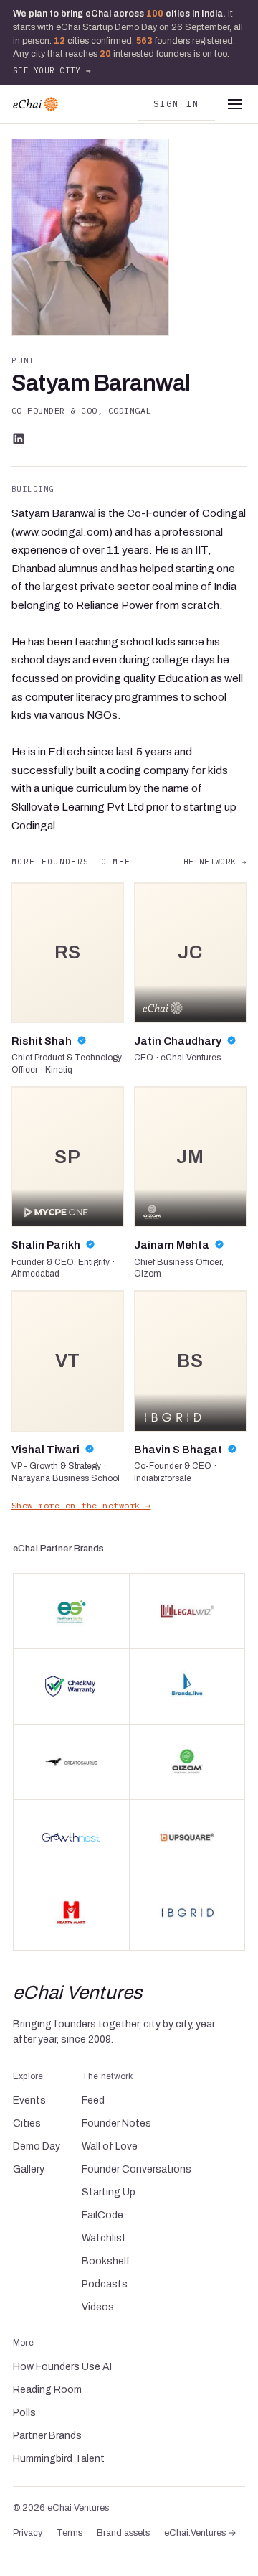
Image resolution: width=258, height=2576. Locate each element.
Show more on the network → (81, 1505)
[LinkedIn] (19, 439)
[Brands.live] (187, 1686)
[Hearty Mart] (71, 1913)
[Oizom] (187, 1762)
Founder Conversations (137, 2169)
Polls (24, 2413)
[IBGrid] (187, 1913)
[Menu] (234, 104)
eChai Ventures (78, 1992)
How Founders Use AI (62, 2367)
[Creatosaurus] (71, 1762)
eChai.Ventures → (200, 2533)
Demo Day (37, 2146)
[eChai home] (35, 104)
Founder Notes (116, 2123)
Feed (93, 2100)
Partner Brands (47, 2436)
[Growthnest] (71, 1837)
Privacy (28, 2533)
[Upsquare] (187, 1837)
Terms (70, 2533)
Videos (98, 2307)
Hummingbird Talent (59, 2459)
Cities (27, 2123)
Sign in (177, 103)
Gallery (29, 2169)
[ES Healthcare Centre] (71, 1611)
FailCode (102, 2215)
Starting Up (109, 2192)
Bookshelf (106, 2261)
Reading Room (47, 2390)
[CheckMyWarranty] (71, 1686)
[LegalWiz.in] (187, 1611)
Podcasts (105, 2284)
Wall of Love (110, 2146)
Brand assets (123, 2533)
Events (29, 2100)
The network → (212, 862)
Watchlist (104, 2238)
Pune (24, 360)
